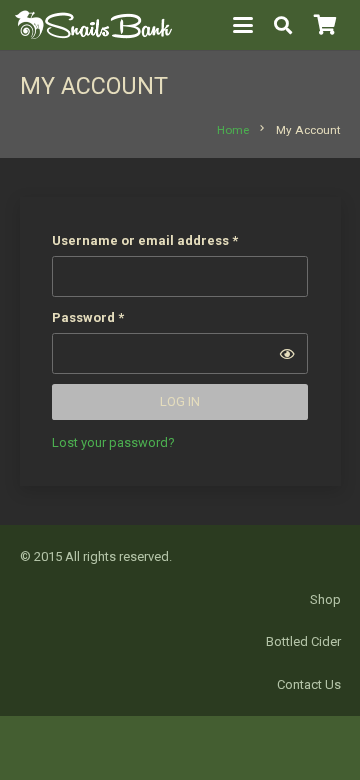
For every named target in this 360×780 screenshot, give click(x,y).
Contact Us (309, 684)
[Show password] (287, 354)
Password (116, 317)
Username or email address (173, 240)
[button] (243, 25)
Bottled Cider (303, 641)
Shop (325, 599)
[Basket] (325, 25)
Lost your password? (113, 442)
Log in (180, 401)
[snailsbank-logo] (93, 25)
